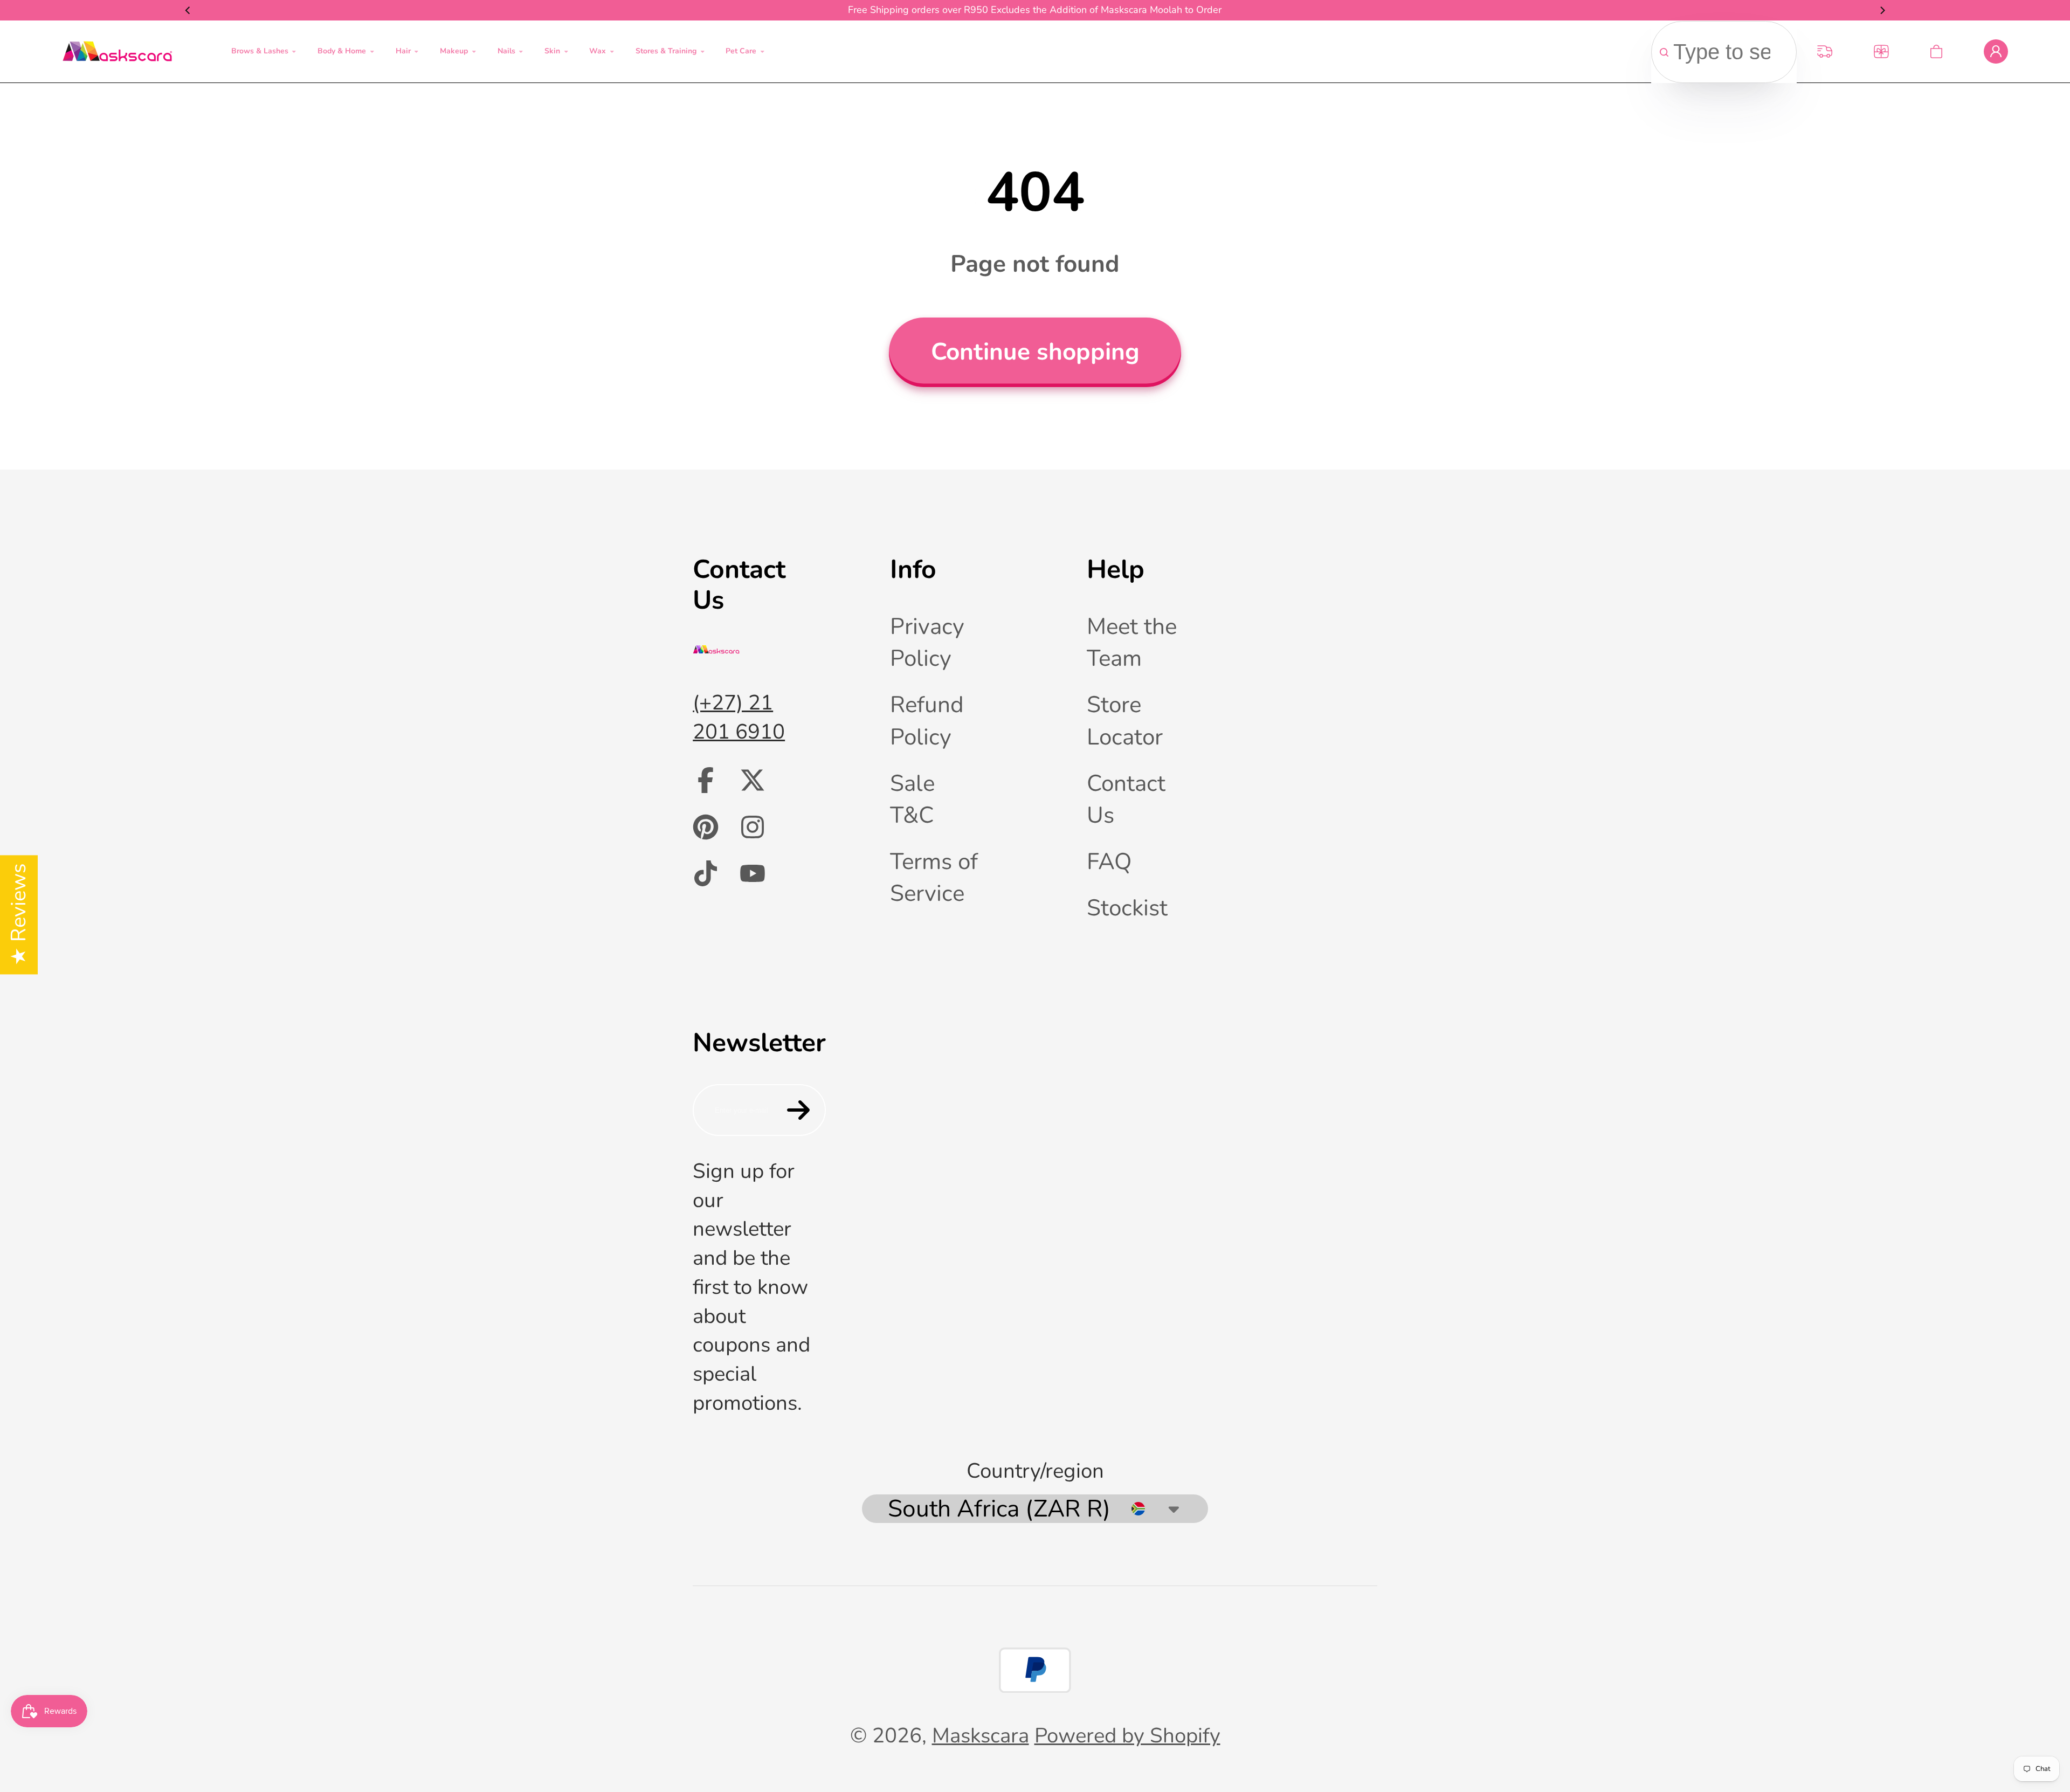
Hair (403, 51)
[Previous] (188, 10)
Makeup (454, 51)
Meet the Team (1132, 642)
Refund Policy (927, 721)
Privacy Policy (927, 642)
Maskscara (981, 1736)
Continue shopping (1035, 352)
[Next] (1882, 10)
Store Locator (1125, 721)
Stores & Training (666, 51)
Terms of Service (934, 877)
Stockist (1127, 908)
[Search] (1664, 52)
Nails (506, 51)
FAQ (1109, 861)
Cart (1936, 51)
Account (1996, 51)
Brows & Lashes (260, 51)
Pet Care (741, 51)
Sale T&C (912, 799)
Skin (552, 51)
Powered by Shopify (1127, 1736)
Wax (598, 51)
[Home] (117, 51)
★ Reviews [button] (19, 915)
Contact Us (1126, 799)
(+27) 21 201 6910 (739, 717)
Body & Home (342, 51)
